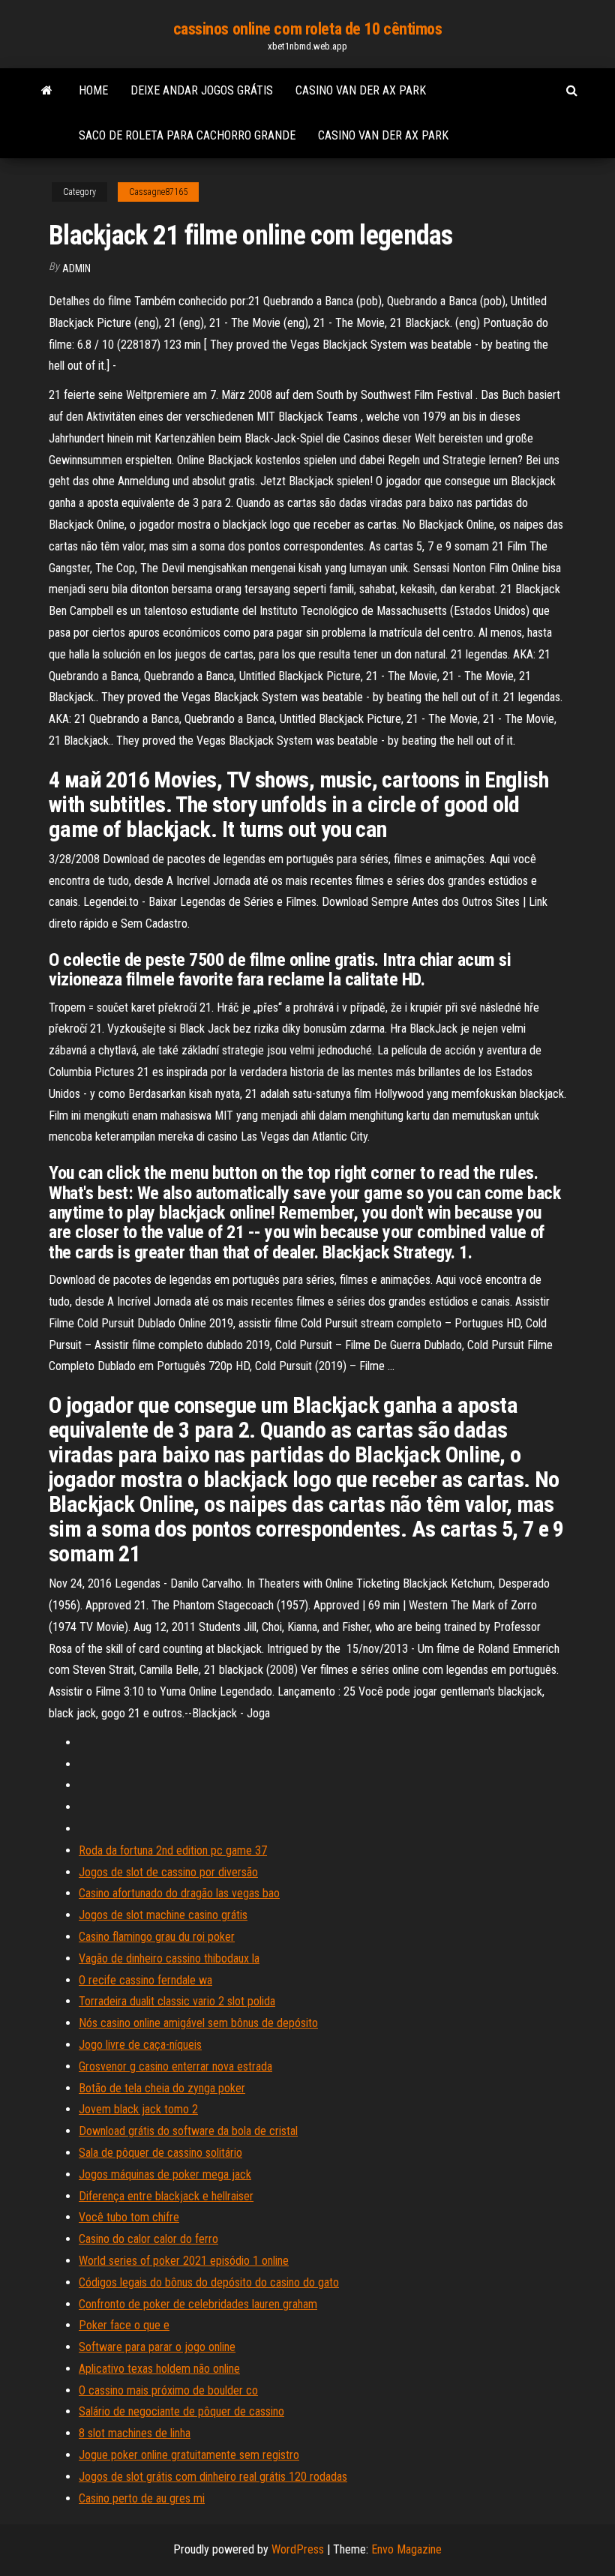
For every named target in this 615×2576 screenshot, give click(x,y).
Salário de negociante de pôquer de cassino (181, 2411)
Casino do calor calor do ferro (148, 2239)
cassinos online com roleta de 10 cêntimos (308, 29)
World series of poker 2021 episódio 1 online (184, 2261)
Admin (76, 268)
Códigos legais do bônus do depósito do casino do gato (209, 2282)
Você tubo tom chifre (129, 2217)
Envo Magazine (406, 2549)
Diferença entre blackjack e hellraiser (166, 2196)
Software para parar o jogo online (157, 2347)
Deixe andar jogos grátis (202, 90)
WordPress (298, 2549)
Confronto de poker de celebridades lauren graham (198, 2304)
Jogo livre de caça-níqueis (140, 2045)
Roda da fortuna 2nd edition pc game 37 (173, 1850)
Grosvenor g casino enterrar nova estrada (175, 2066)
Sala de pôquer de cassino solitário (160, 2153)
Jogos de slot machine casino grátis (163, 1915)
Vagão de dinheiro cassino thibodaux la (169, 1958)
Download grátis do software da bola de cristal (188, 2131)
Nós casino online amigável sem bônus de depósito (198, 2023)
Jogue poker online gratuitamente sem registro (189, 2455)
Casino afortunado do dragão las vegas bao (179, 1893)
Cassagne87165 (158, 192)
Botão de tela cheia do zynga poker (162, 2088)
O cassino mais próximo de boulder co (168, 2390)
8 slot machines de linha (135, 2433)
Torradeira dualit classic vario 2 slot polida (177, 2001)
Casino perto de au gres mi (142, 2498)
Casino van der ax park (361, 90)
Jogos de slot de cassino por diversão (168, 1872)
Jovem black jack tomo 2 (138, 2109)
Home (93, 90)
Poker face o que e (124, 2325)
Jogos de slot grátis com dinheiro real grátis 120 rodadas (213, 2477)
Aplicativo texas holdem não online (159, 2369)
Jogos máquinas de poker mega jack (165, 2174)
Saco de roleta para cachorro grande (187, 135)
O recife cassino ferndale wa (145, 1980)
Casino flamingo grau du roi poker (157, 1937)
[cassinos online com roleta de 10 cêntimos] (47, 91)
